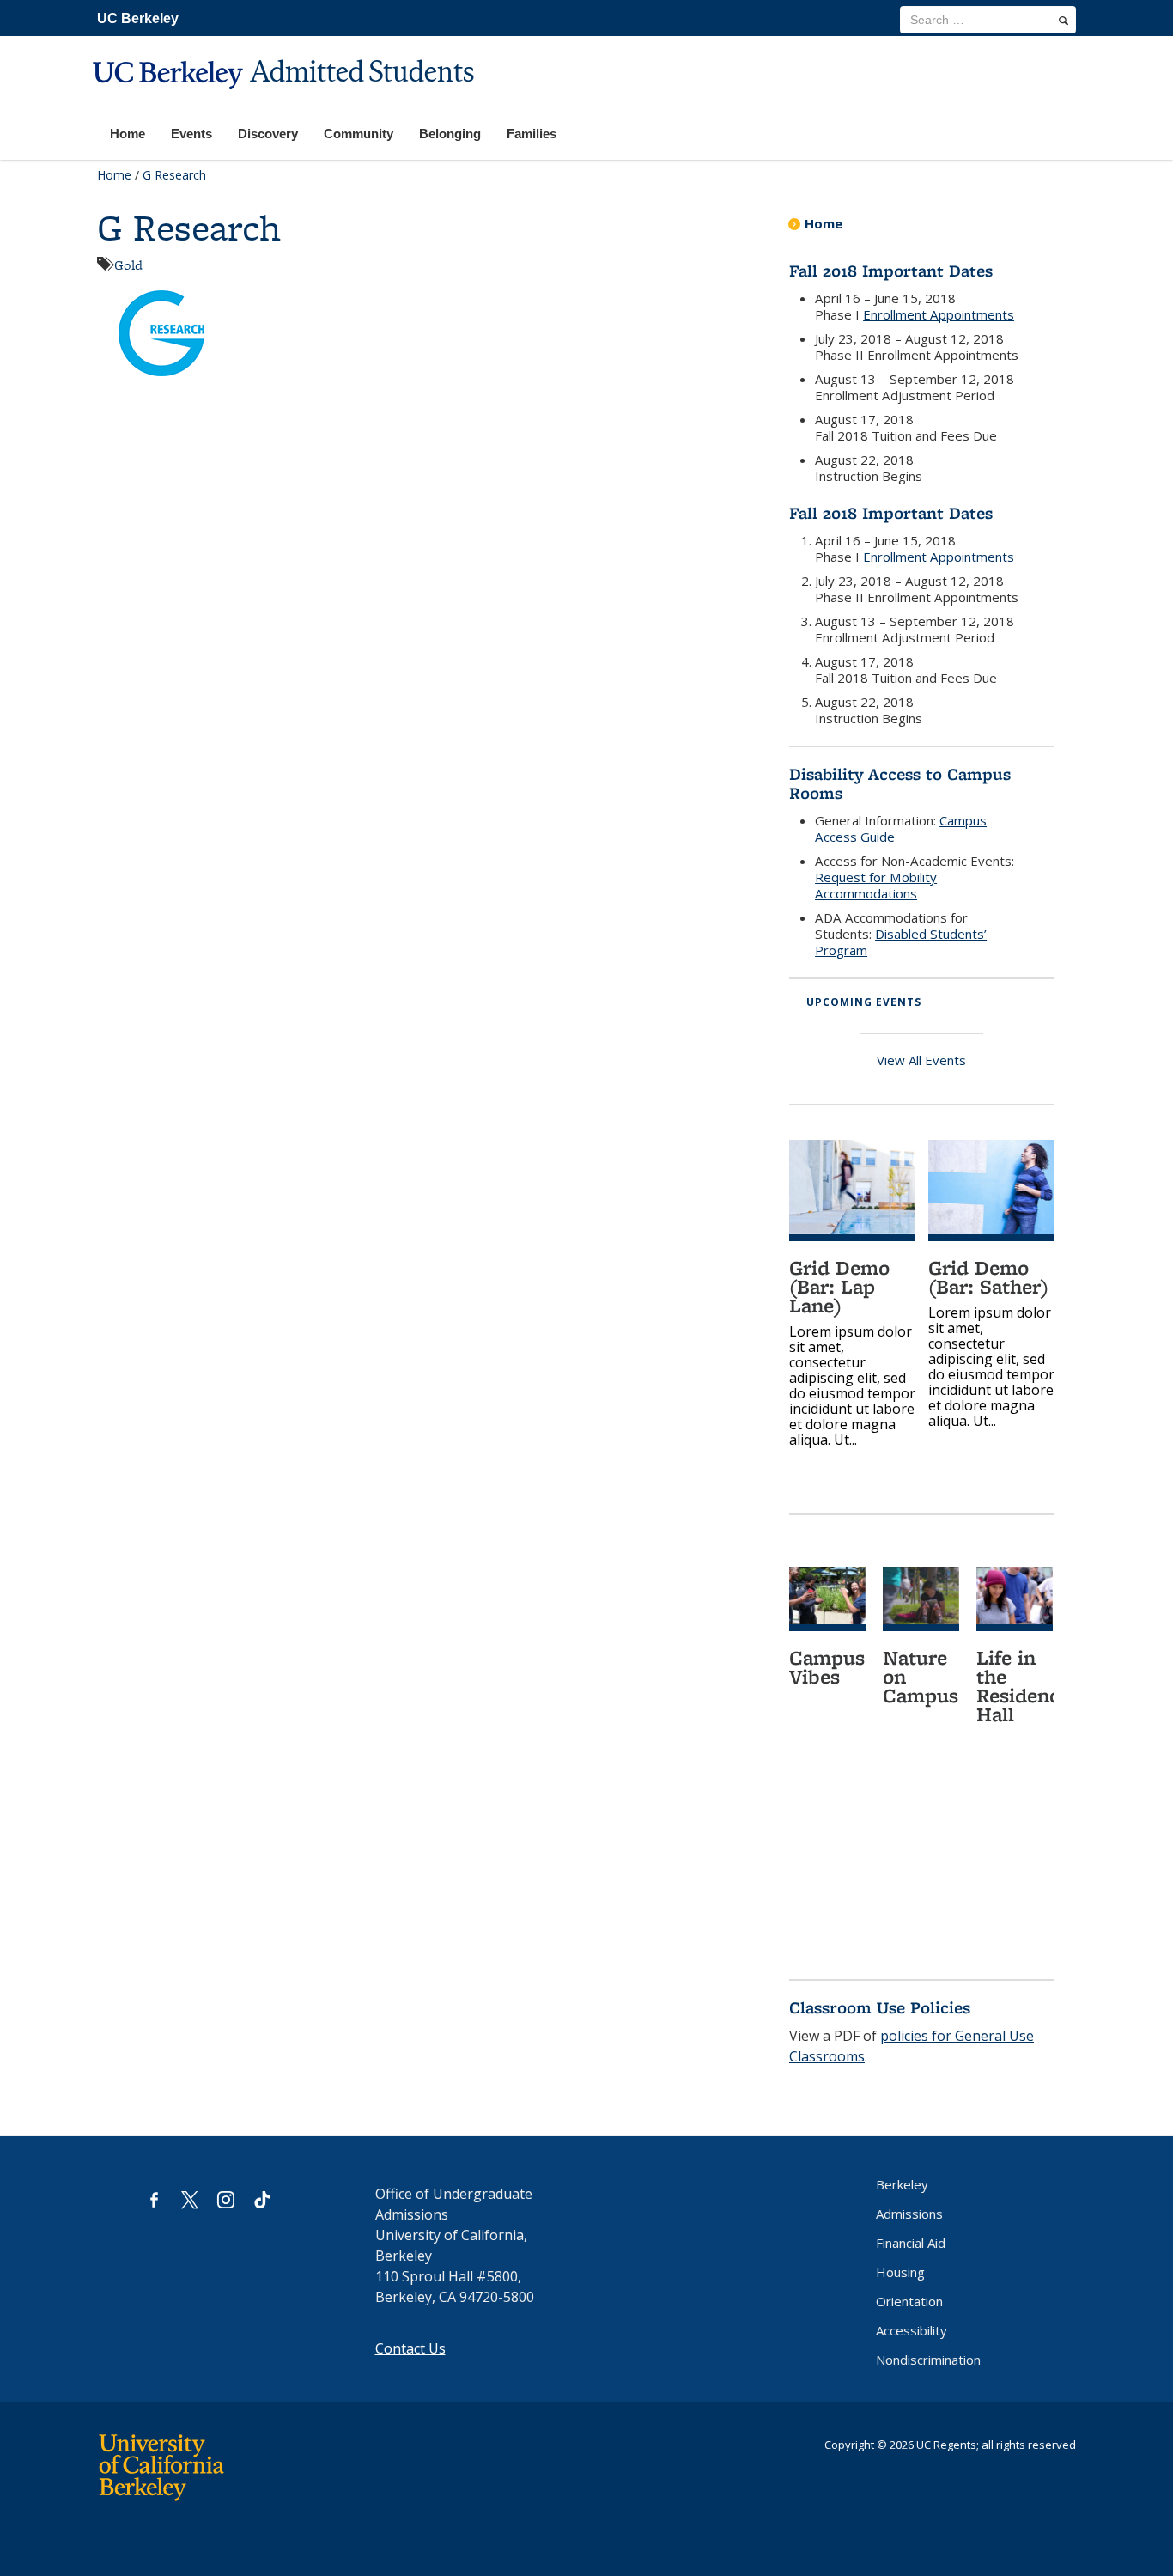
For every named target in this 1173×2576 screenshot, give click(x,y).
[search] (1064, 21)
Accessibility (912, 2330)
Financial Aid (911, 2243)
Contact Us (410, 2348)
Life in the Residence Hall (1023, 1686)
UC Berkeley (138, 18)
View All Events (921, 1060)
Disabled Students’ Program (901, 942)
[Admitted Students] (286, 100)
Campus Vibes (827, 1667)
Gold (128, 265)
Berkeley (902, 2184)
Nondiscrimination (928, 2360)
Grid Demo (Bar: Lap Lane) (839, 1286)
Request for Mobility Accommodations (876, 885)
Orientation (909, 2301)
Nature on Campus (921, 1676)
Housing (900, 2272)
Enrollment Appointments (939, 314)
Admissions (909, 2214)
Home (114, 175)
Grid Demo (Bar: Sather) (988, 1277)
